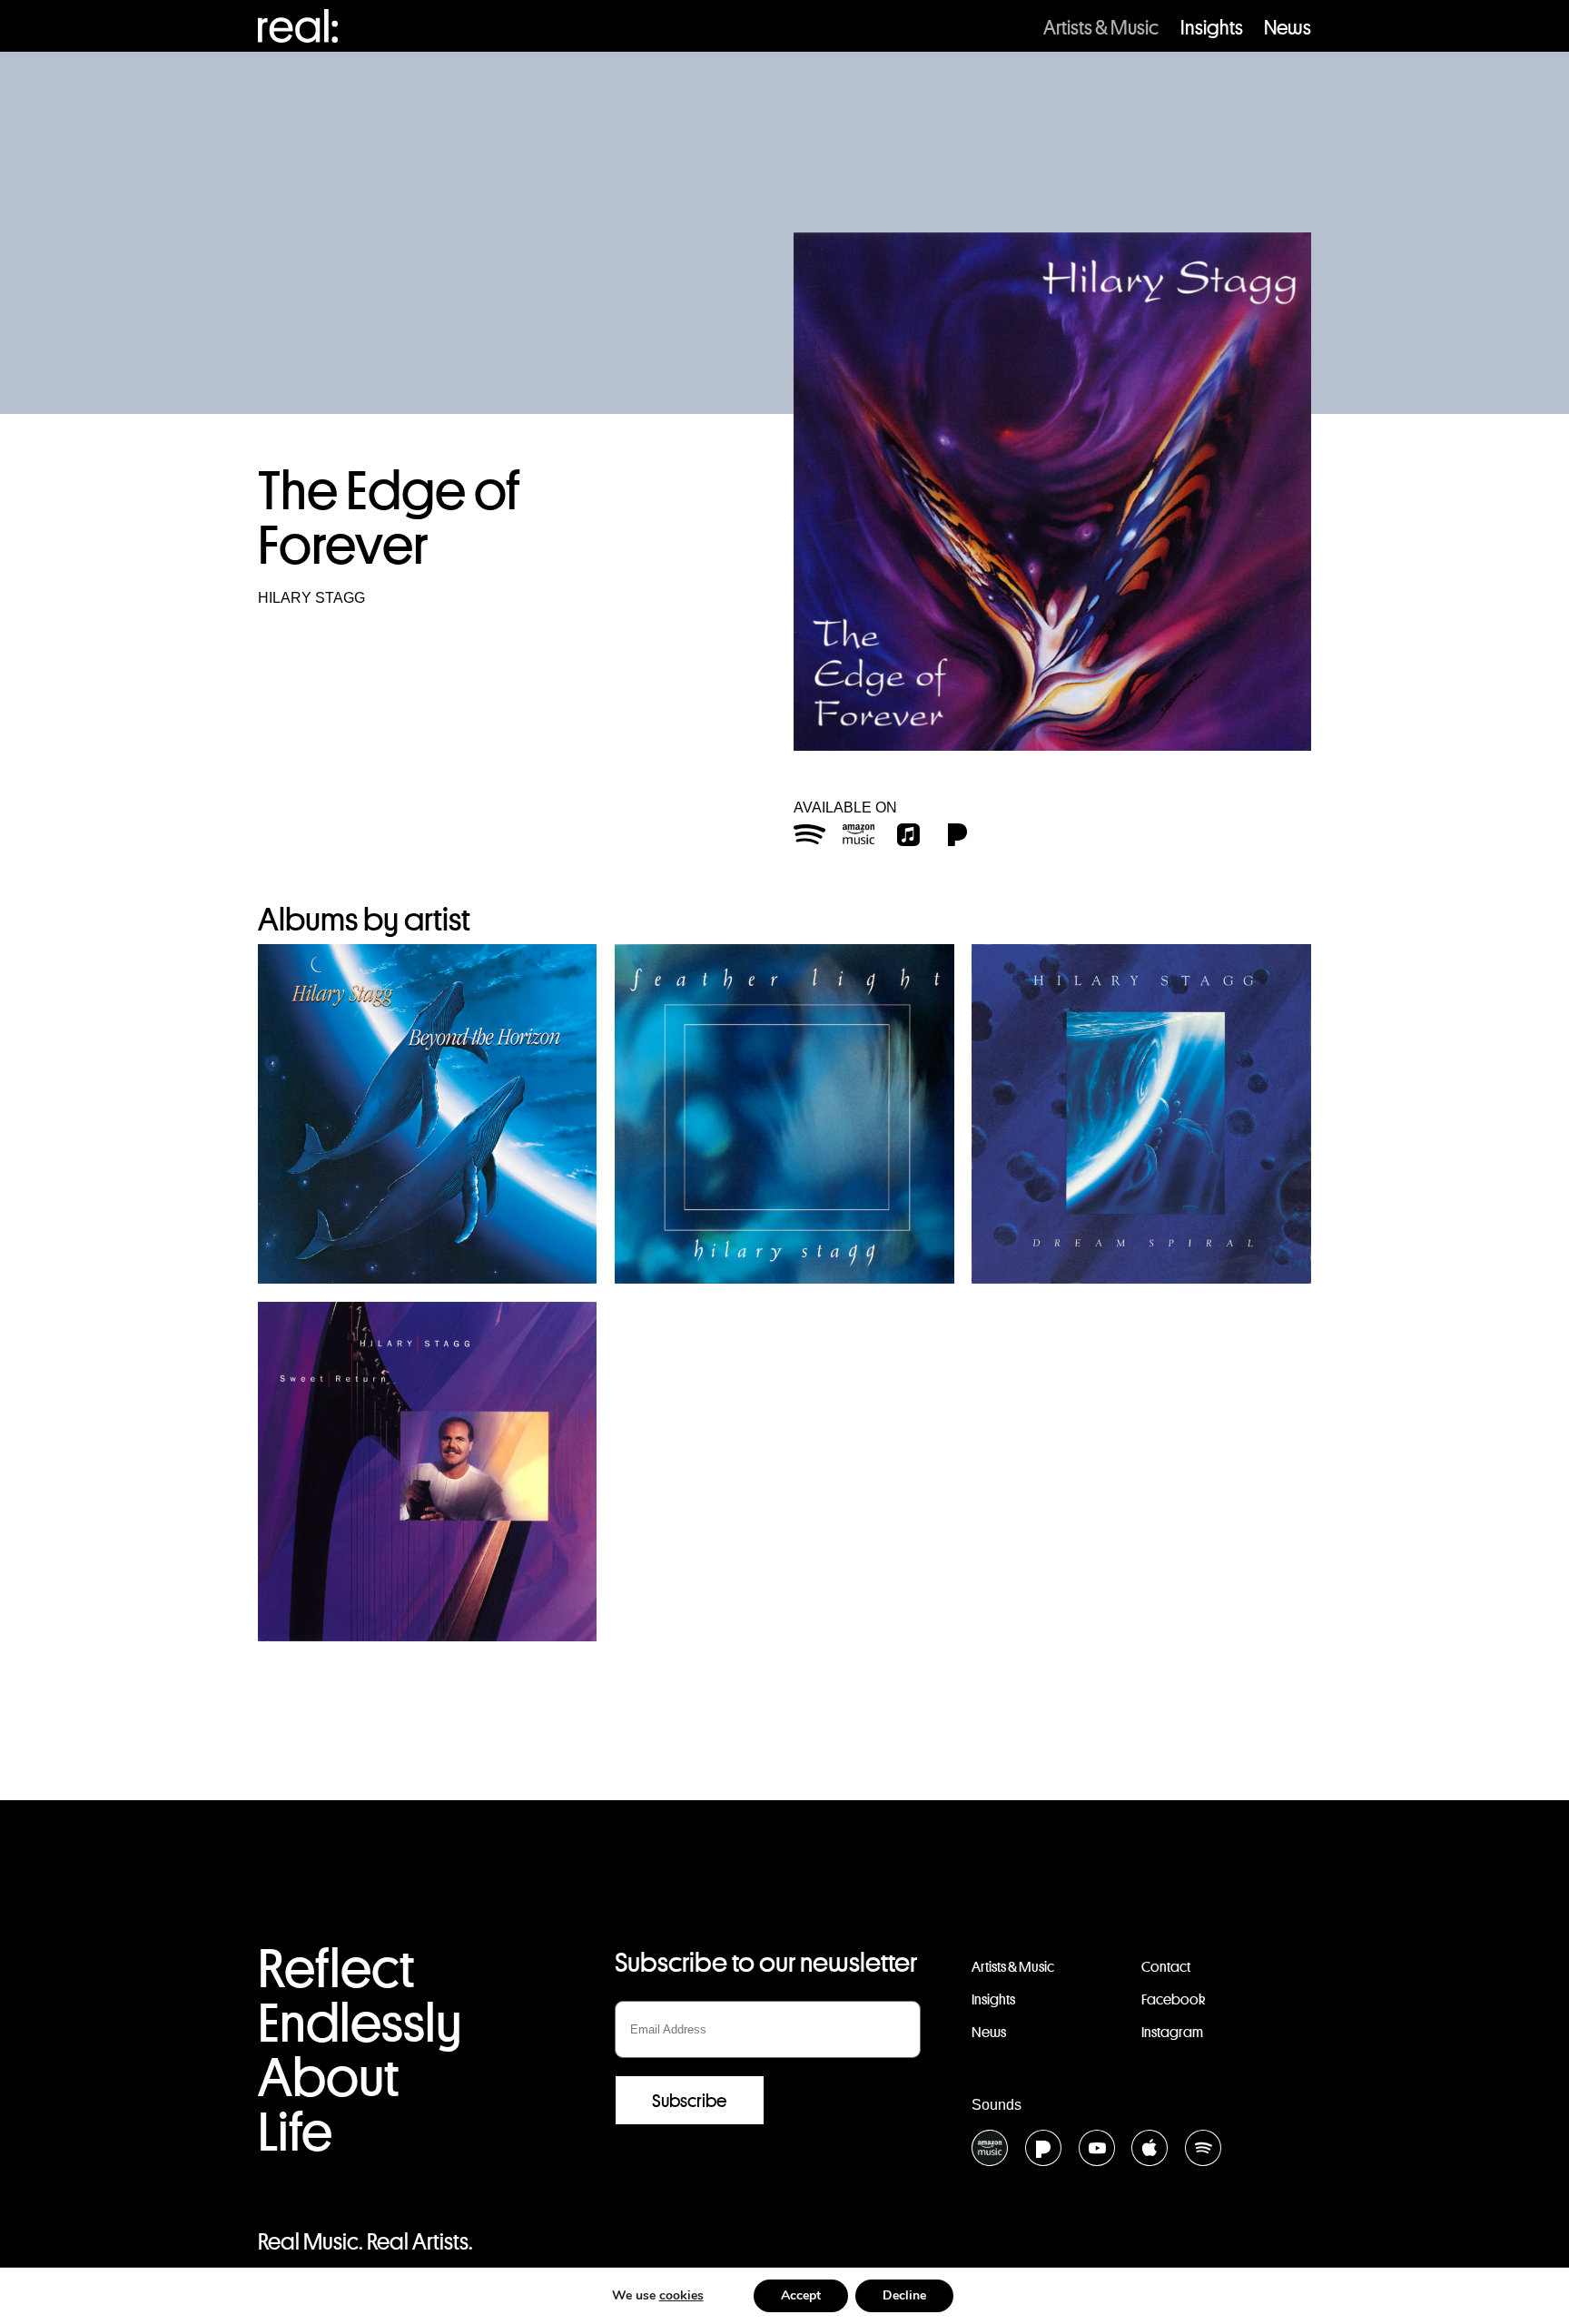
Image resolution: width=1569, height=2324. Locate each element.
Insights (1212, 27)
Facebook (1173, 1999)
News (1288, 27)
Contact (1166, 1967)
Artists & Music (1101, 27)
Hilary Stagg (311, 598)
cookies (681, 2295)
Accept (801, 2295)
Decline (904, 2295)
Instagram (1172, 2032)
